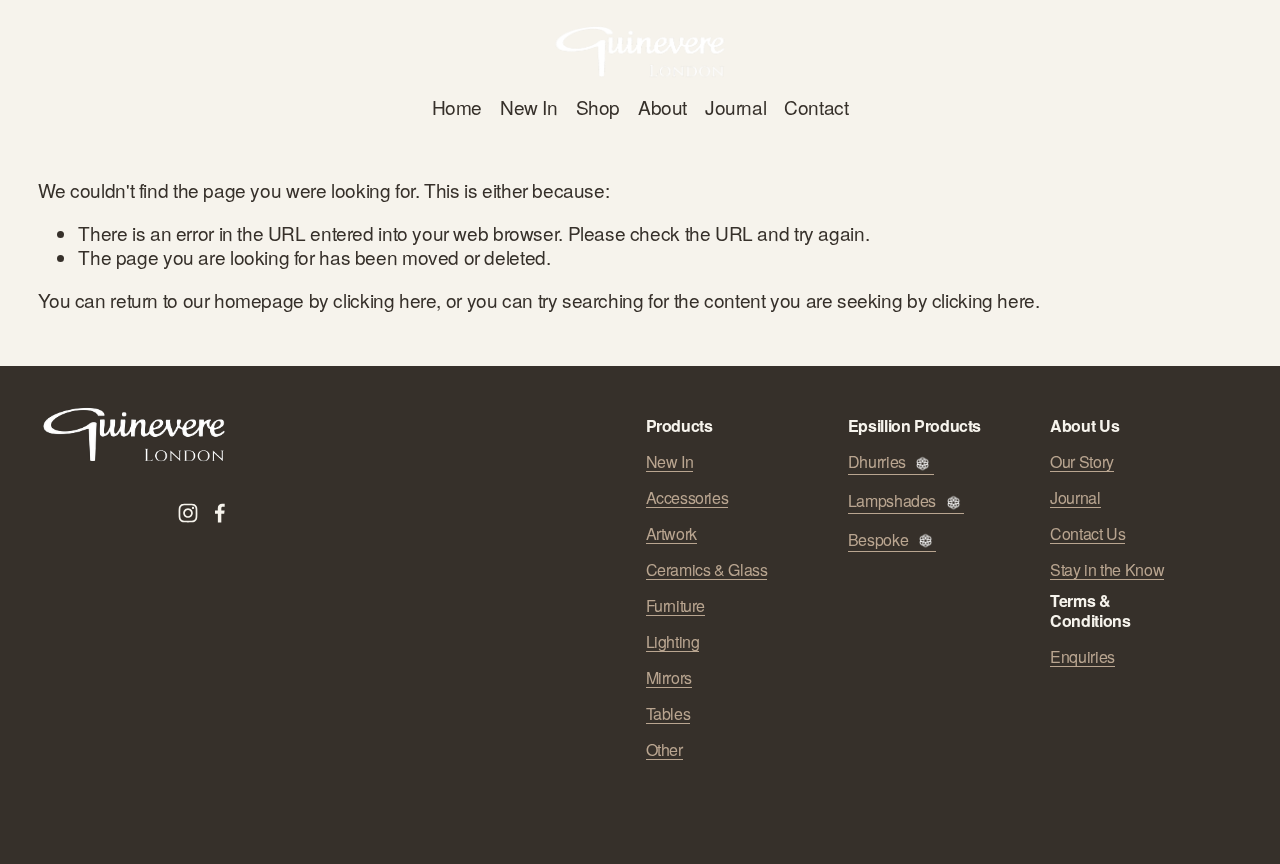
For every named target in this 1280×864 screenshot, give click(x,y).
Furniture (676, 606)
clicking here (384, 299)
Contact (816, 106)
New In (529, 106)
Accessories (687, 498)
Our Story (1082, 462)
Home (457, 106)
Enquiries (1082, 657)
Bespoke (878, 540)
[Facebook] (220, 513)
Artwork (671, 534)
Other (664, 750)
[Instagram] (188, 513)
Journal (735, 106)
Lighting (673, 642)
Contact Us (1087, 534)
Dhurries (877, 462)
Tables (668, 714)
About (662, 106)
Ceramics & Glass (707, 570)
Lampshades (892, 501)
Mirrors (669, 678)
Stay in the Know (1107, 570)
